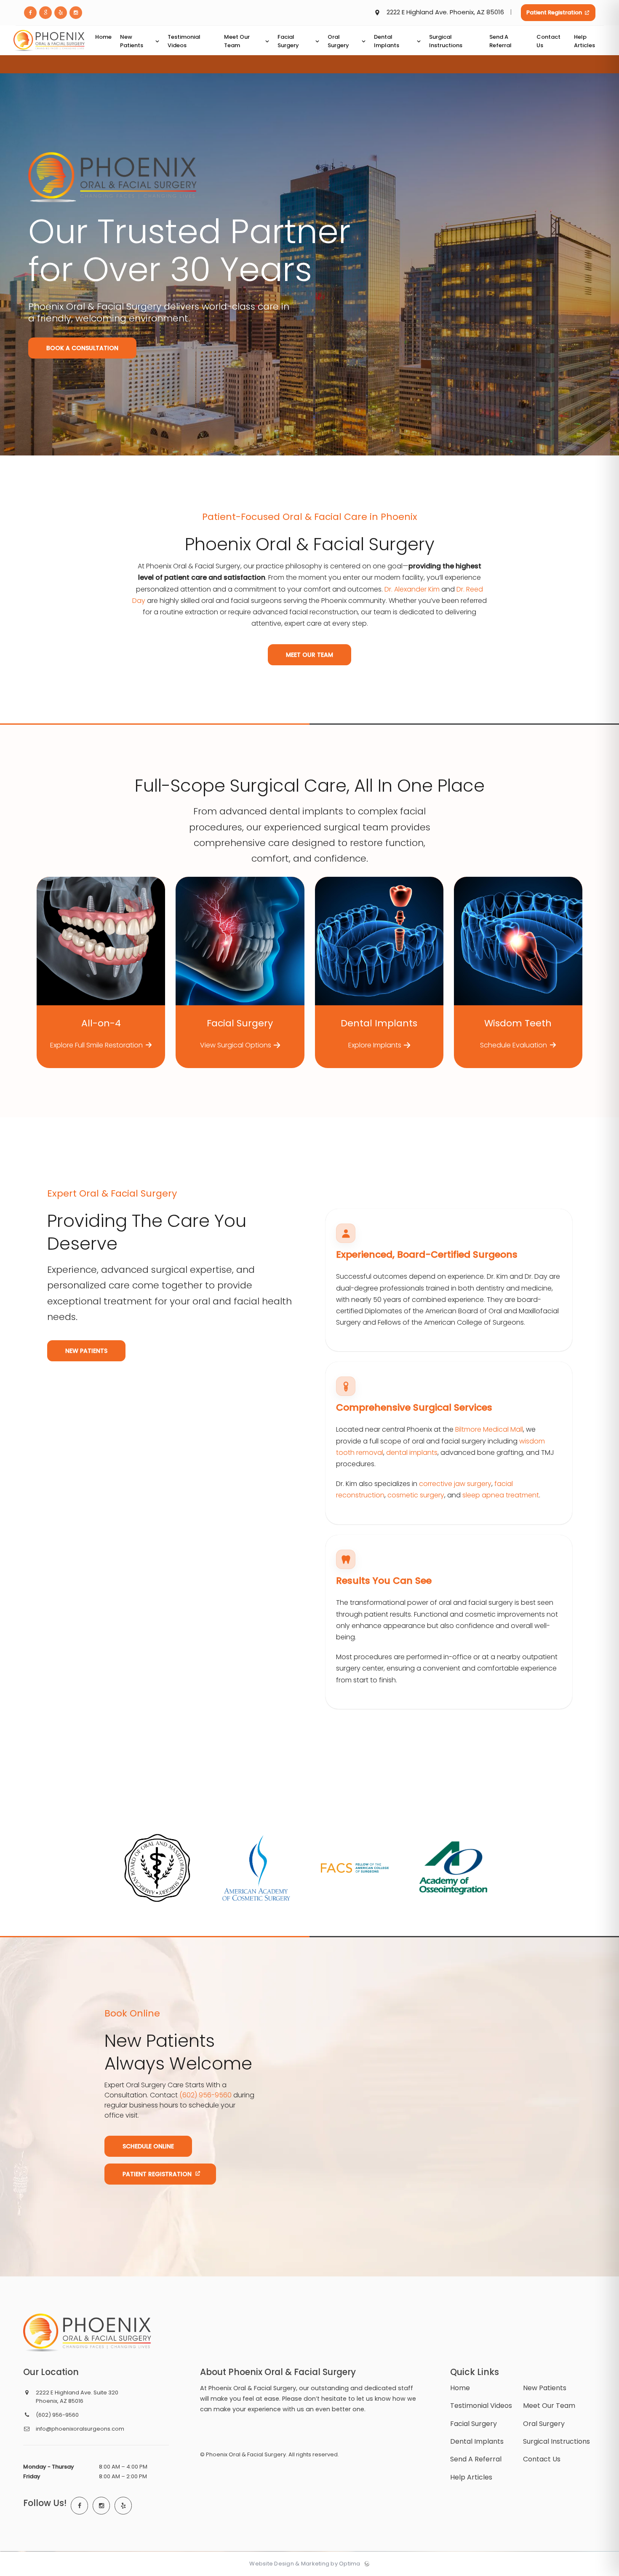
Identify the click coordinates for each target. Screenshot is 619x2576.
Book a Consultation (82, 348)
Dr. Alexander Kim (412, 589)
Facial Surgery (474, 2424)
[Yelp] (123, 2506)
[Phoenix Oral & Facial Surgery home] (87, 2332)
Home (460, 2388)
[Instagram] (101, 2506)
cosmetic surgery (416, 1496)
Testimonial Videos (481, 2406)
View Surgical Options (236, 1045)
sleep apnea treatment (501, 1496)
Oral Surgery (544, 2424)
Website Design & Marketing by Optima (305, 2564)
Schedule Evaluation (514, 1045)
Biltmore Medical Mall (489, 1430)
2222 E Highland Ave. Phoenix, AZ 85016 (445, 12)
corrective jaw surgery (455, 1484)
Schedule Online (148, 2146)
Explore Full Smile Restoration (96, 1045)
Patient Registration (554, 12)
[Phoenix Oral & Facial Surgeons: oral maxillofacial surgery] (49, 53)
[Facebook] (80, 2506)
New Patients (86, 1350)
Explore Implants (375, 1045)
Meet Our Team (309, 655)
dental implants (412, 1453)
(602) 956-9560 (205, 2095)
